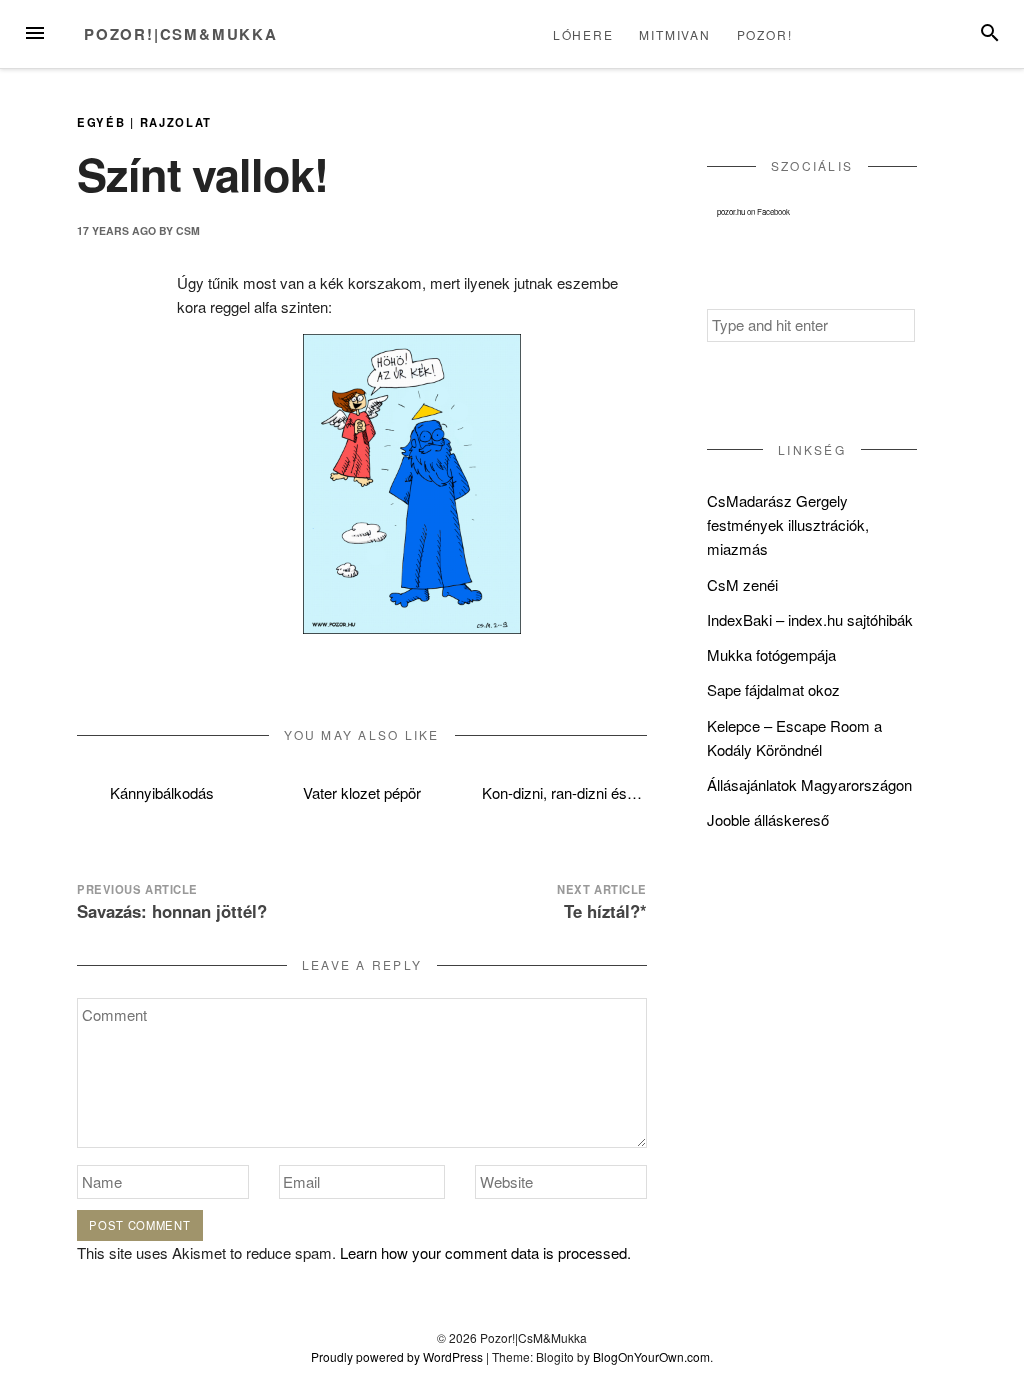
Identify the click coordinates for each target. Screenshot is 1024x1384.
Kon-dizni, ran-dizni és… (562, 792)
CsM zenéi (742, 584)
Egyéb (101, 122)
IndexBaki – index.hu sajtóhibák (810, 619)
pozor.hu (731, 211)
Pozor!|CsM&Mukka (181, 34)
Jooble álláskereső (768, 819)
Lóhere (583, 34)
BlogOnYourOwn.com (651, 1356)
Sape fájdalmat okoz (773, 689)
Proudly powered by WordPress (397, 1356)
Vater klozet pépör (362, 792)
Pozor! (765, 34)
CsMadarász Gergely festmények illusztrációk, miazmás (788, 524)
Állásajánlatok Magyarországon (809, 784)
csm (188, 230)
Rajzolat (176, 122)
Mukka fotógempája (771, 654)
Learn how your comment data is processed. (485, 1252)
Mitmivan (674, 34)
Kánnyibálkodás (162, 792)
